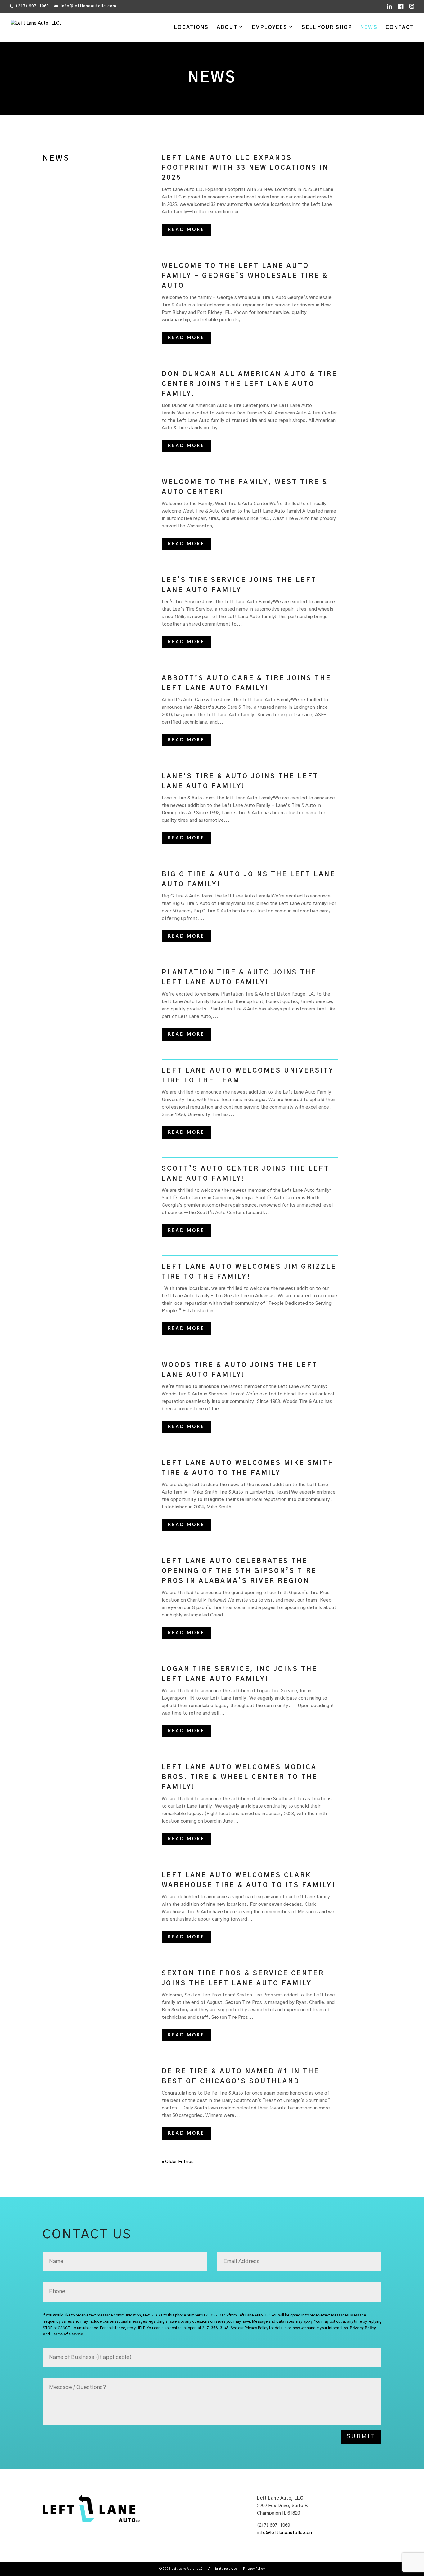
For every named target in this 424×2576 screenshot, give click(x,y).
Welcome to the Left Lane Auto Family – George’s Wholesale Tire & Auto (245, 276)
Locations (191, 27)
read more (186, 230)
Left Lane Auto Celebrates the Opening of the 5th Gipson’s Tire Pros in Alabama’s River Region (239, 1571)
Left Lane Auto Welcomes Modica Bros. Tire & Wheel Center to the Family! (240, 1777)
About (227, 27)
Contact (400, 27)
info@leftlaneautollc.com (285, 2533)
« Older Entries (178, 2162)
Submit (361, 2437)
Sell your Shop (327, 27)
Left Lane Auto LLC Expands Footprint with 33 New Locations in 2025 (245, 168)
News (369, 27)
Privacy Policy (254, 2569)
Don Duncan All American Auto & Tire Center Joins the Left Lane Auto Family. (250, 384)
